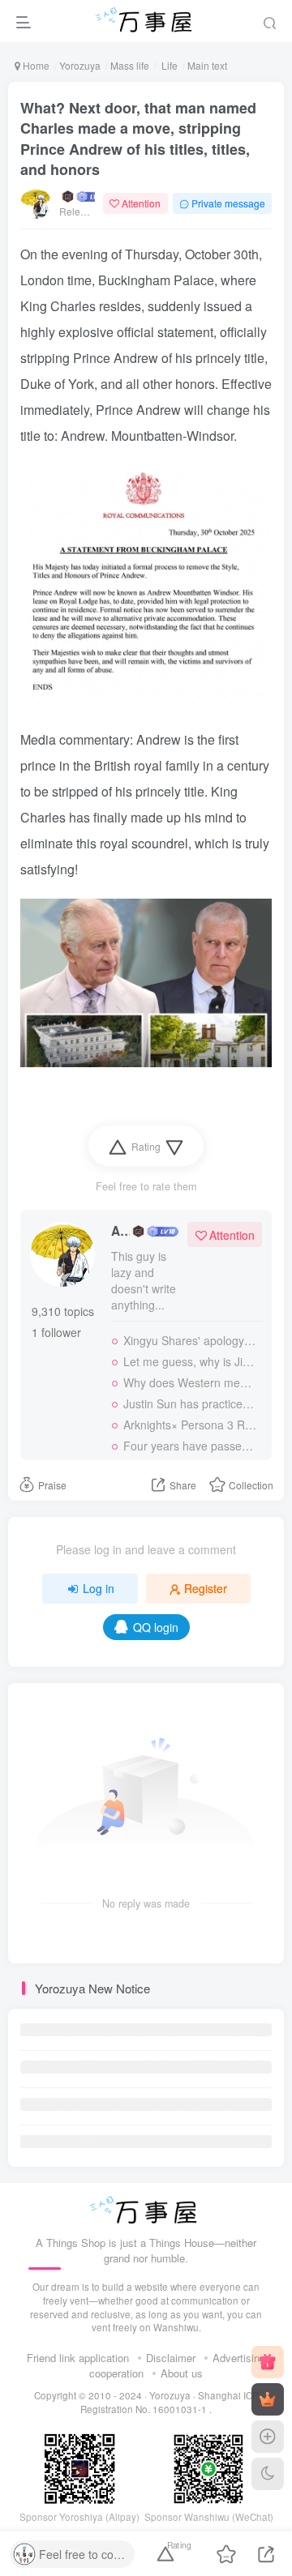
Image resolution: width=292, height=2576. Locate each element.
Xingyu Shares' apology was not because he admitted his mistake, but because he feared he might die (190, 1340)
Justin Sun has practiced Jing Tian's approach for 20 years (190, 1403)
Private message (228, 203)
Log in (99, 1588)
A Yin (120, 1231)
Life (168, 65)
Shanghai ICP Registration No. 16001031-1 (170, 2402)
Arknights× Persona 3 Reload (190, 1425)
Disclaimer (171, 2358)
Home (35, 65)
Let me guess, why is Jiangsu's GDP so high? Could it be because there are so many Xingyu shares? (190, 1361)
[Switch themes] (268, 2474)
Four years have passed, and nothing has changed (190, 1446)
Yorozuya (80, 65)
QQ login (156, 1627)
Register (206, 1588)
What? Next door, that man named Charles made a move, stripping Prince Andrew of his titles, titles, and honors (138, 139)
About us (182, 2373)
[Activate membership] (268, 2399)
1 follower (56, 1332)
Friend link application (78, 2358)
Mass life (130, 65)
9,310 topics (63, 1311)
